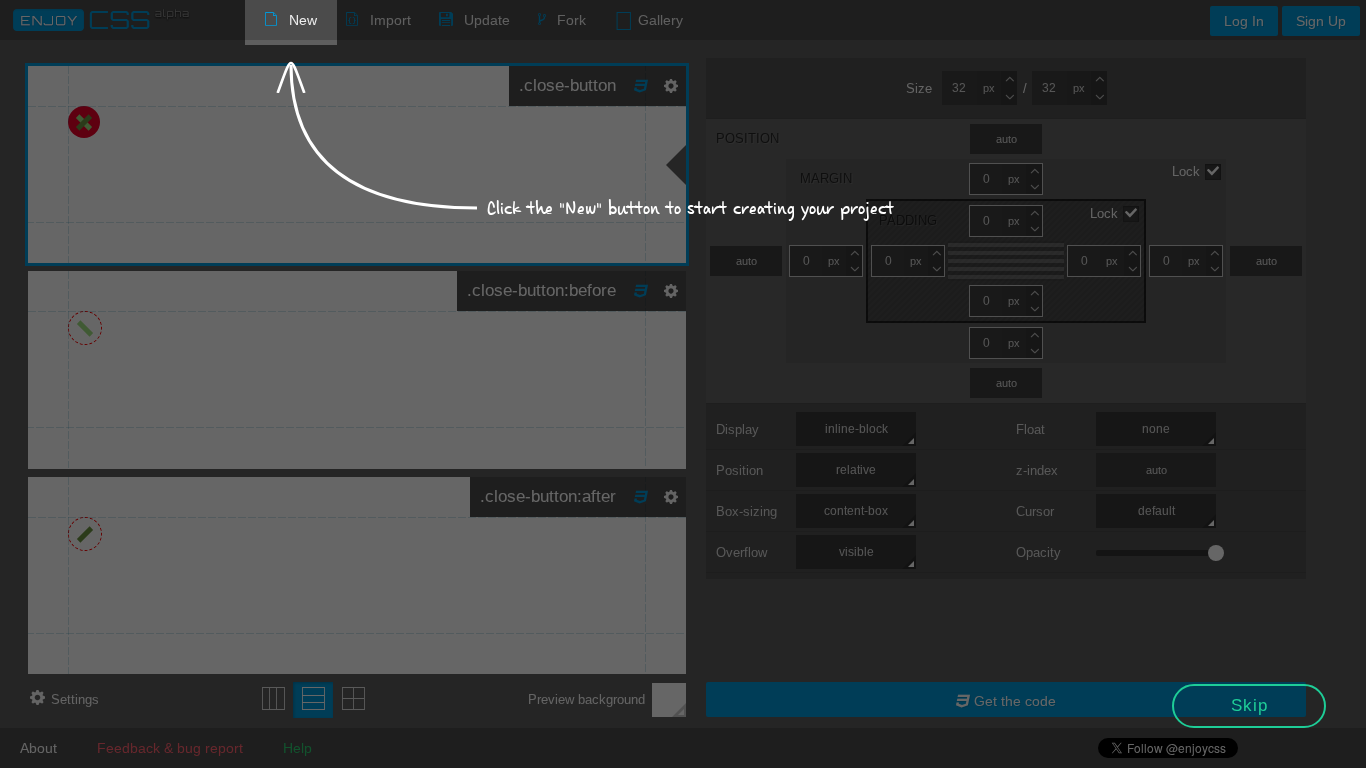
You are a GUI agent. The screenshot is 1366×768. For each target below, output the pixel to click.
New (303, 20)
